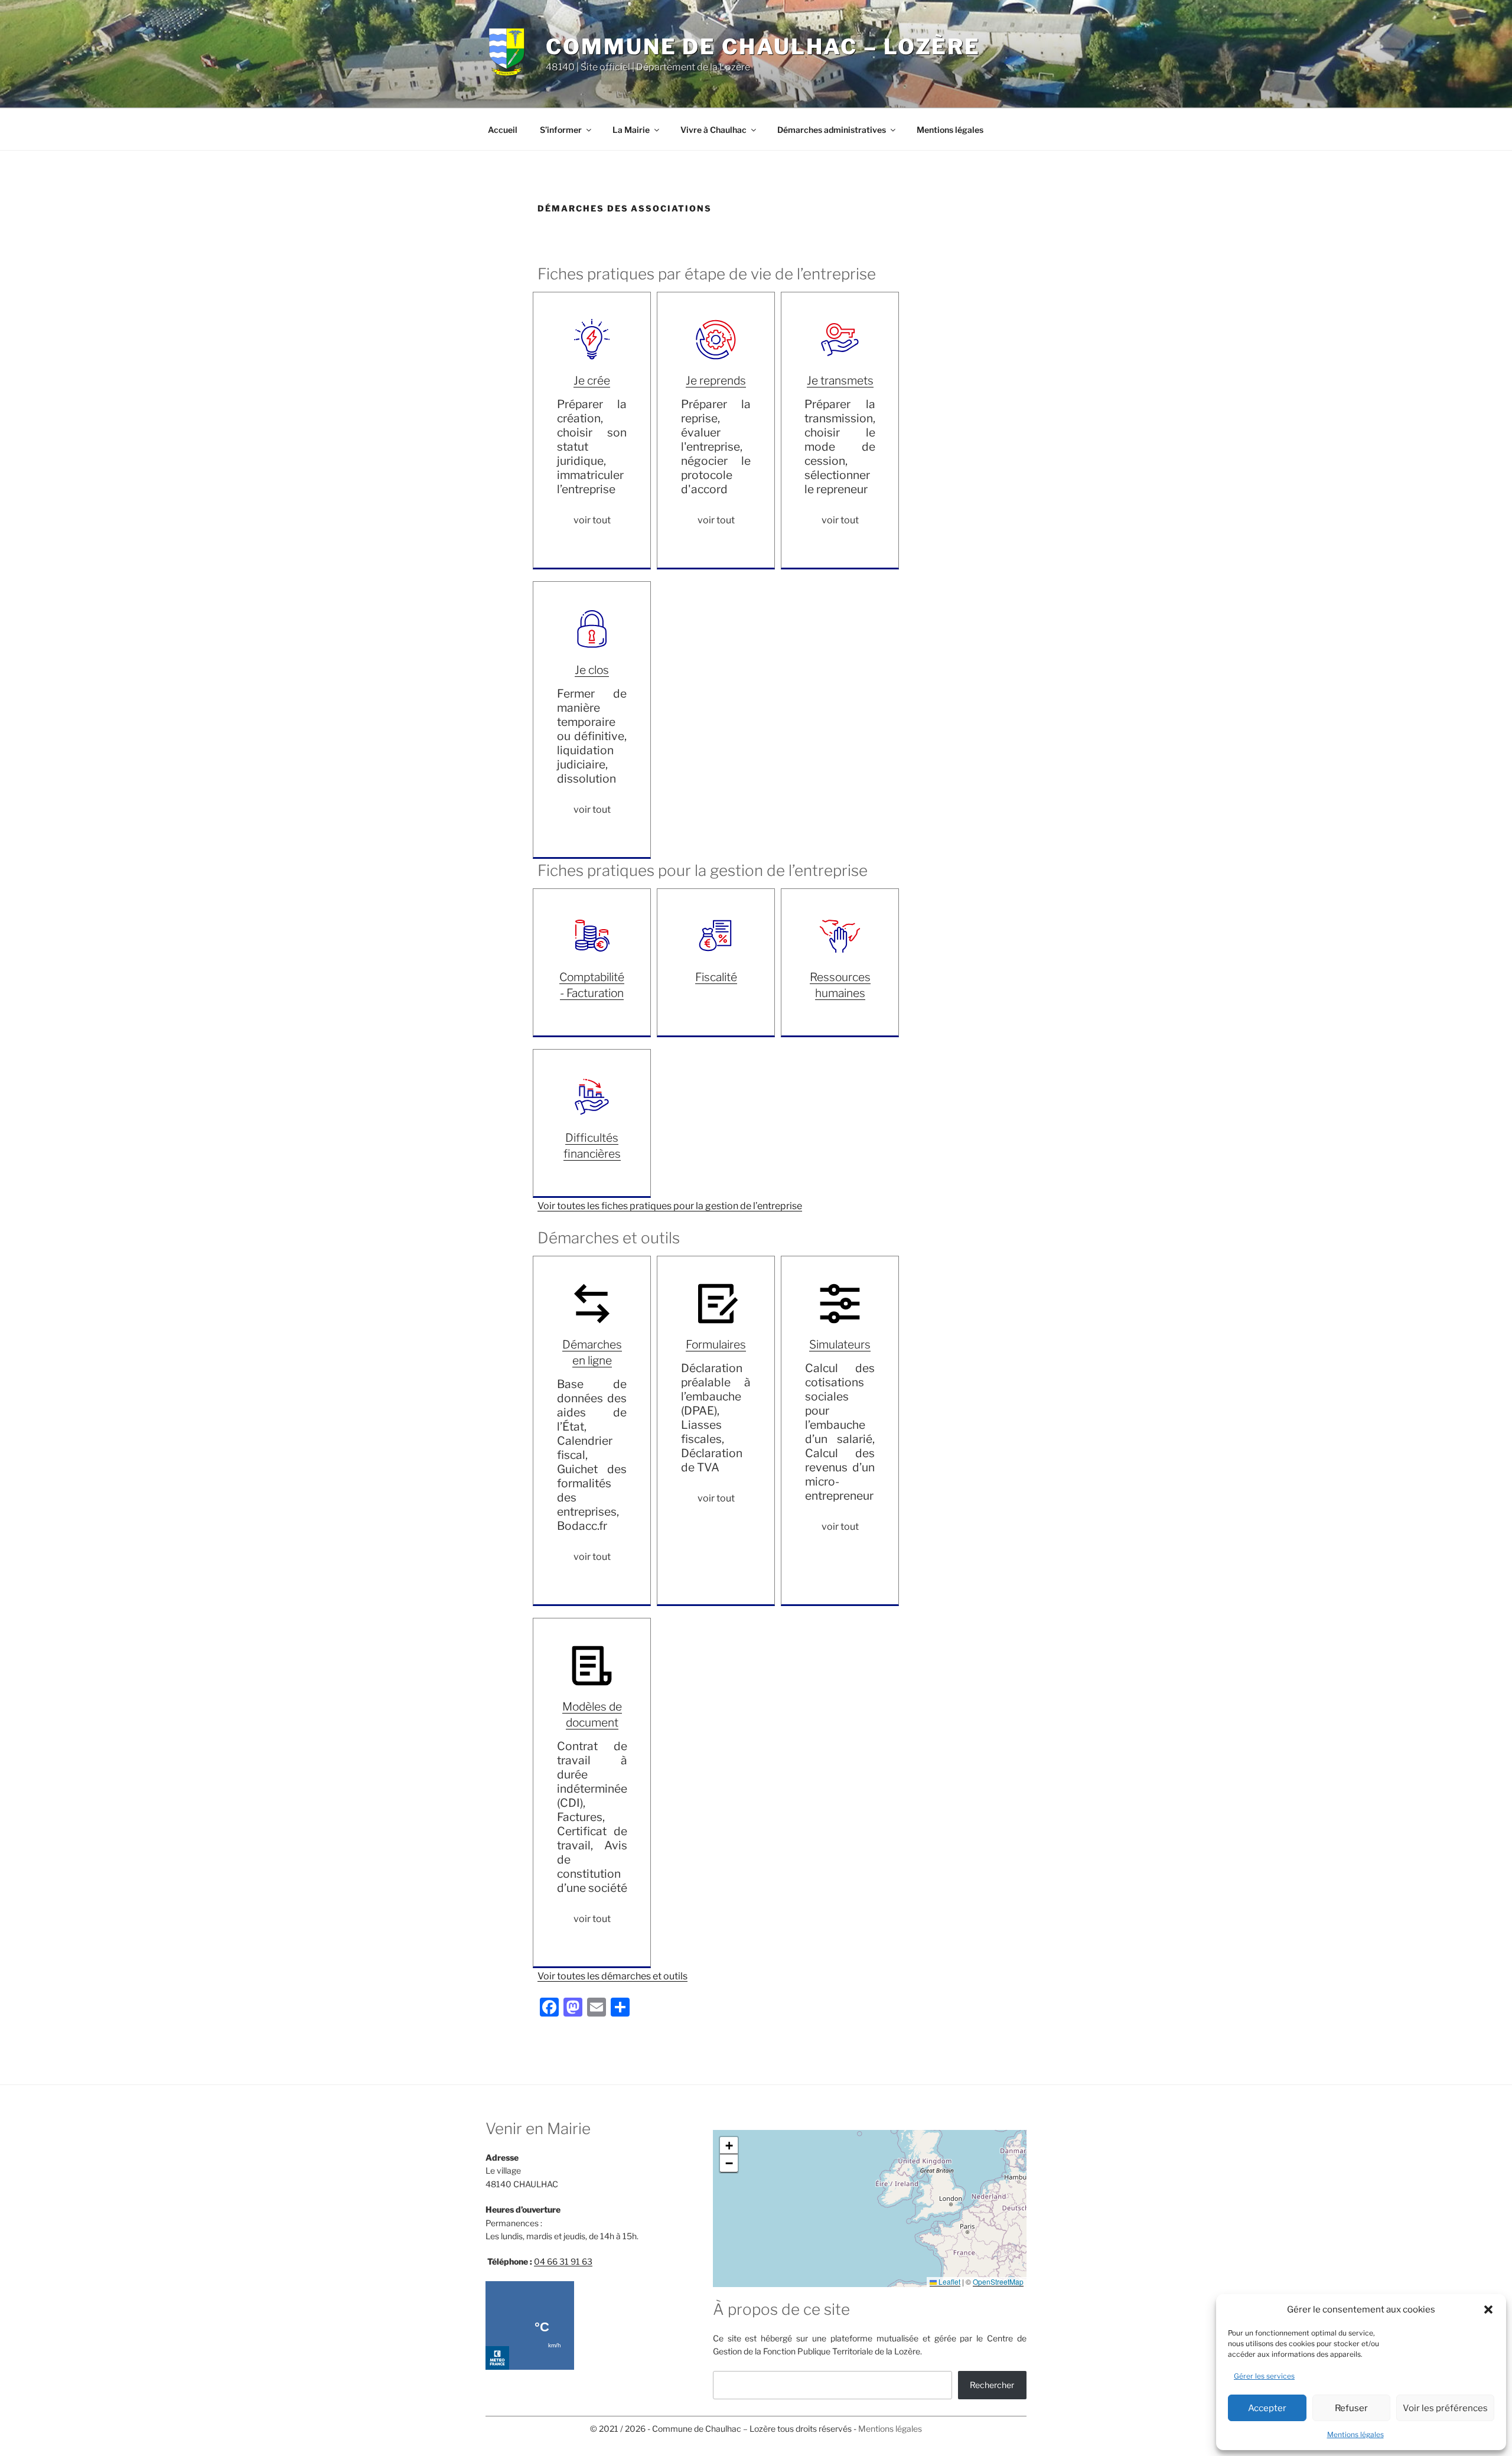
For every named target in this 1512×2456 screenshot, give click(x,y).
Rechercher (992, 2385)
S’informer (561, 130)
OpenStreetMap (998, 2281)
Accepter (1267, 2408)
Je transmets (840, 380)
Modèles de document (592, 1714)
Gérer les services (1264, 2376)
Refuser (1351, 2408)
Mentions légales (1355, 2434)
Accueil (503, 130)
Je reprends (716, 380)
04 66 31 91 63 (563, 2261)
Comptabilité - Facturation (592, 985)
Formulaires (716, 1344)
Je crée (592, 380)
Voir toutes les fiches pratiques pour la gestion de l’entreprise (670, 1206)
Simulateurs (840, 1344)
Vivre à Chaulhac (713, 130)
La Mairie (631, 130)
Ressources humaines (840, 985)
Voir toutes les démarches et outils (612, 1976)
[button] (1488, 2310)
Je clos (592, 670)
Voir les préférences (1445, 2408)
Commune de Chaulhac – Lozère (763, 47)
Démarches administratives (832, 130)
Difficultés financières (592, 1146)
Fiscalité (716, 977)
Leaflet (949, 2281)
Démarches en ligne (592, 1352)
